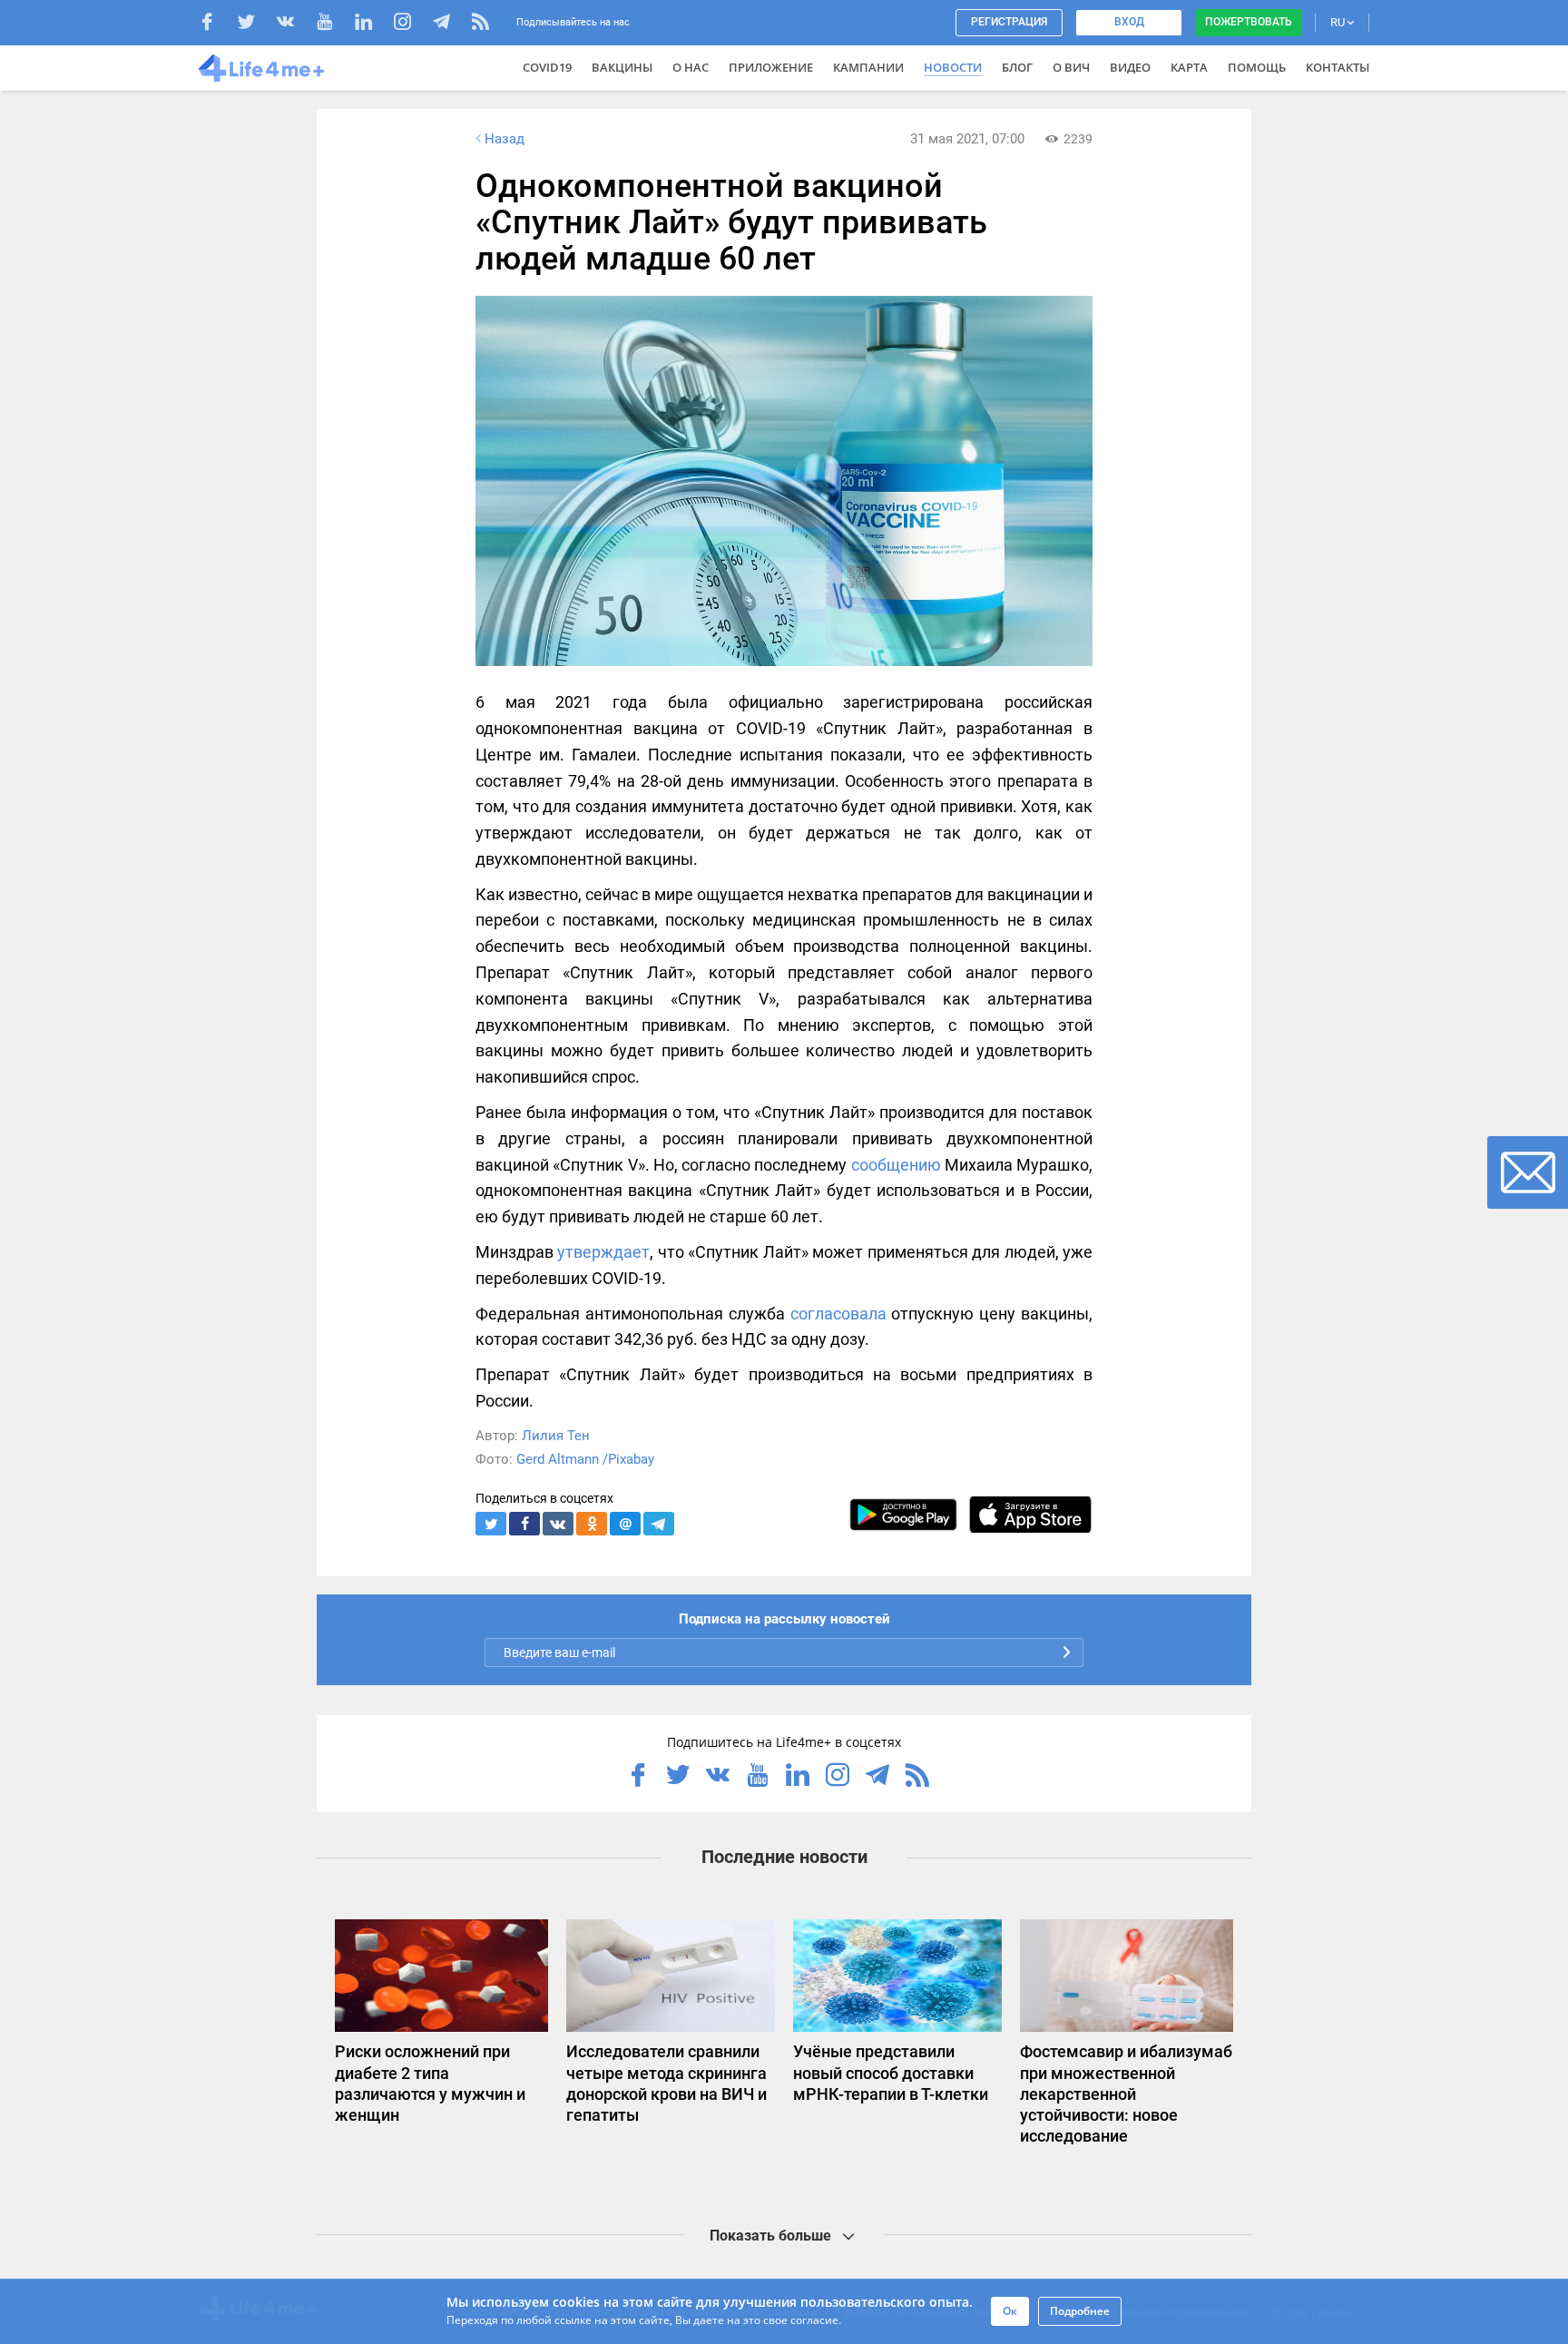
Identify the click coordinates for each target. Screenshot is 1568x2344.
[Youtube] (333, 24)
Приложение (771, 67)
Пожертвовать (1249, 22)
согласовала (838, 1314)
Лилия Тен (556, 1436)
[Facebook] (216, 24)
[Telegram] (451, 24)
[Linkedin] (372, 24)
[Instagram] (412, 24)
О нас (691, 67)
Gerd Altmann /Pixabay (585, 1459)
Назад (505, 139)
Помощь (1257, 67)
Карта (1189, 67)
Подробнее (1080, 2311)
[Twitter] (255, 24)
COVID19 (547, 67)
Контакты (1338, 67)
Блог (1017, 67)
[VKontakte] (294, 24)
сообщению (896, 1165)
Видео (1130, 67)
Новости (953, 67)
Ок (1010, 2311)
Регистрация (1009, 22)
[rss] (480, 24)
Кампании (868, 67)
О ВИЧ (1071, 67)
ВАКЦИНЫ (622, 67)
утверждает (603, 1252)
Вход (1129, 22)
